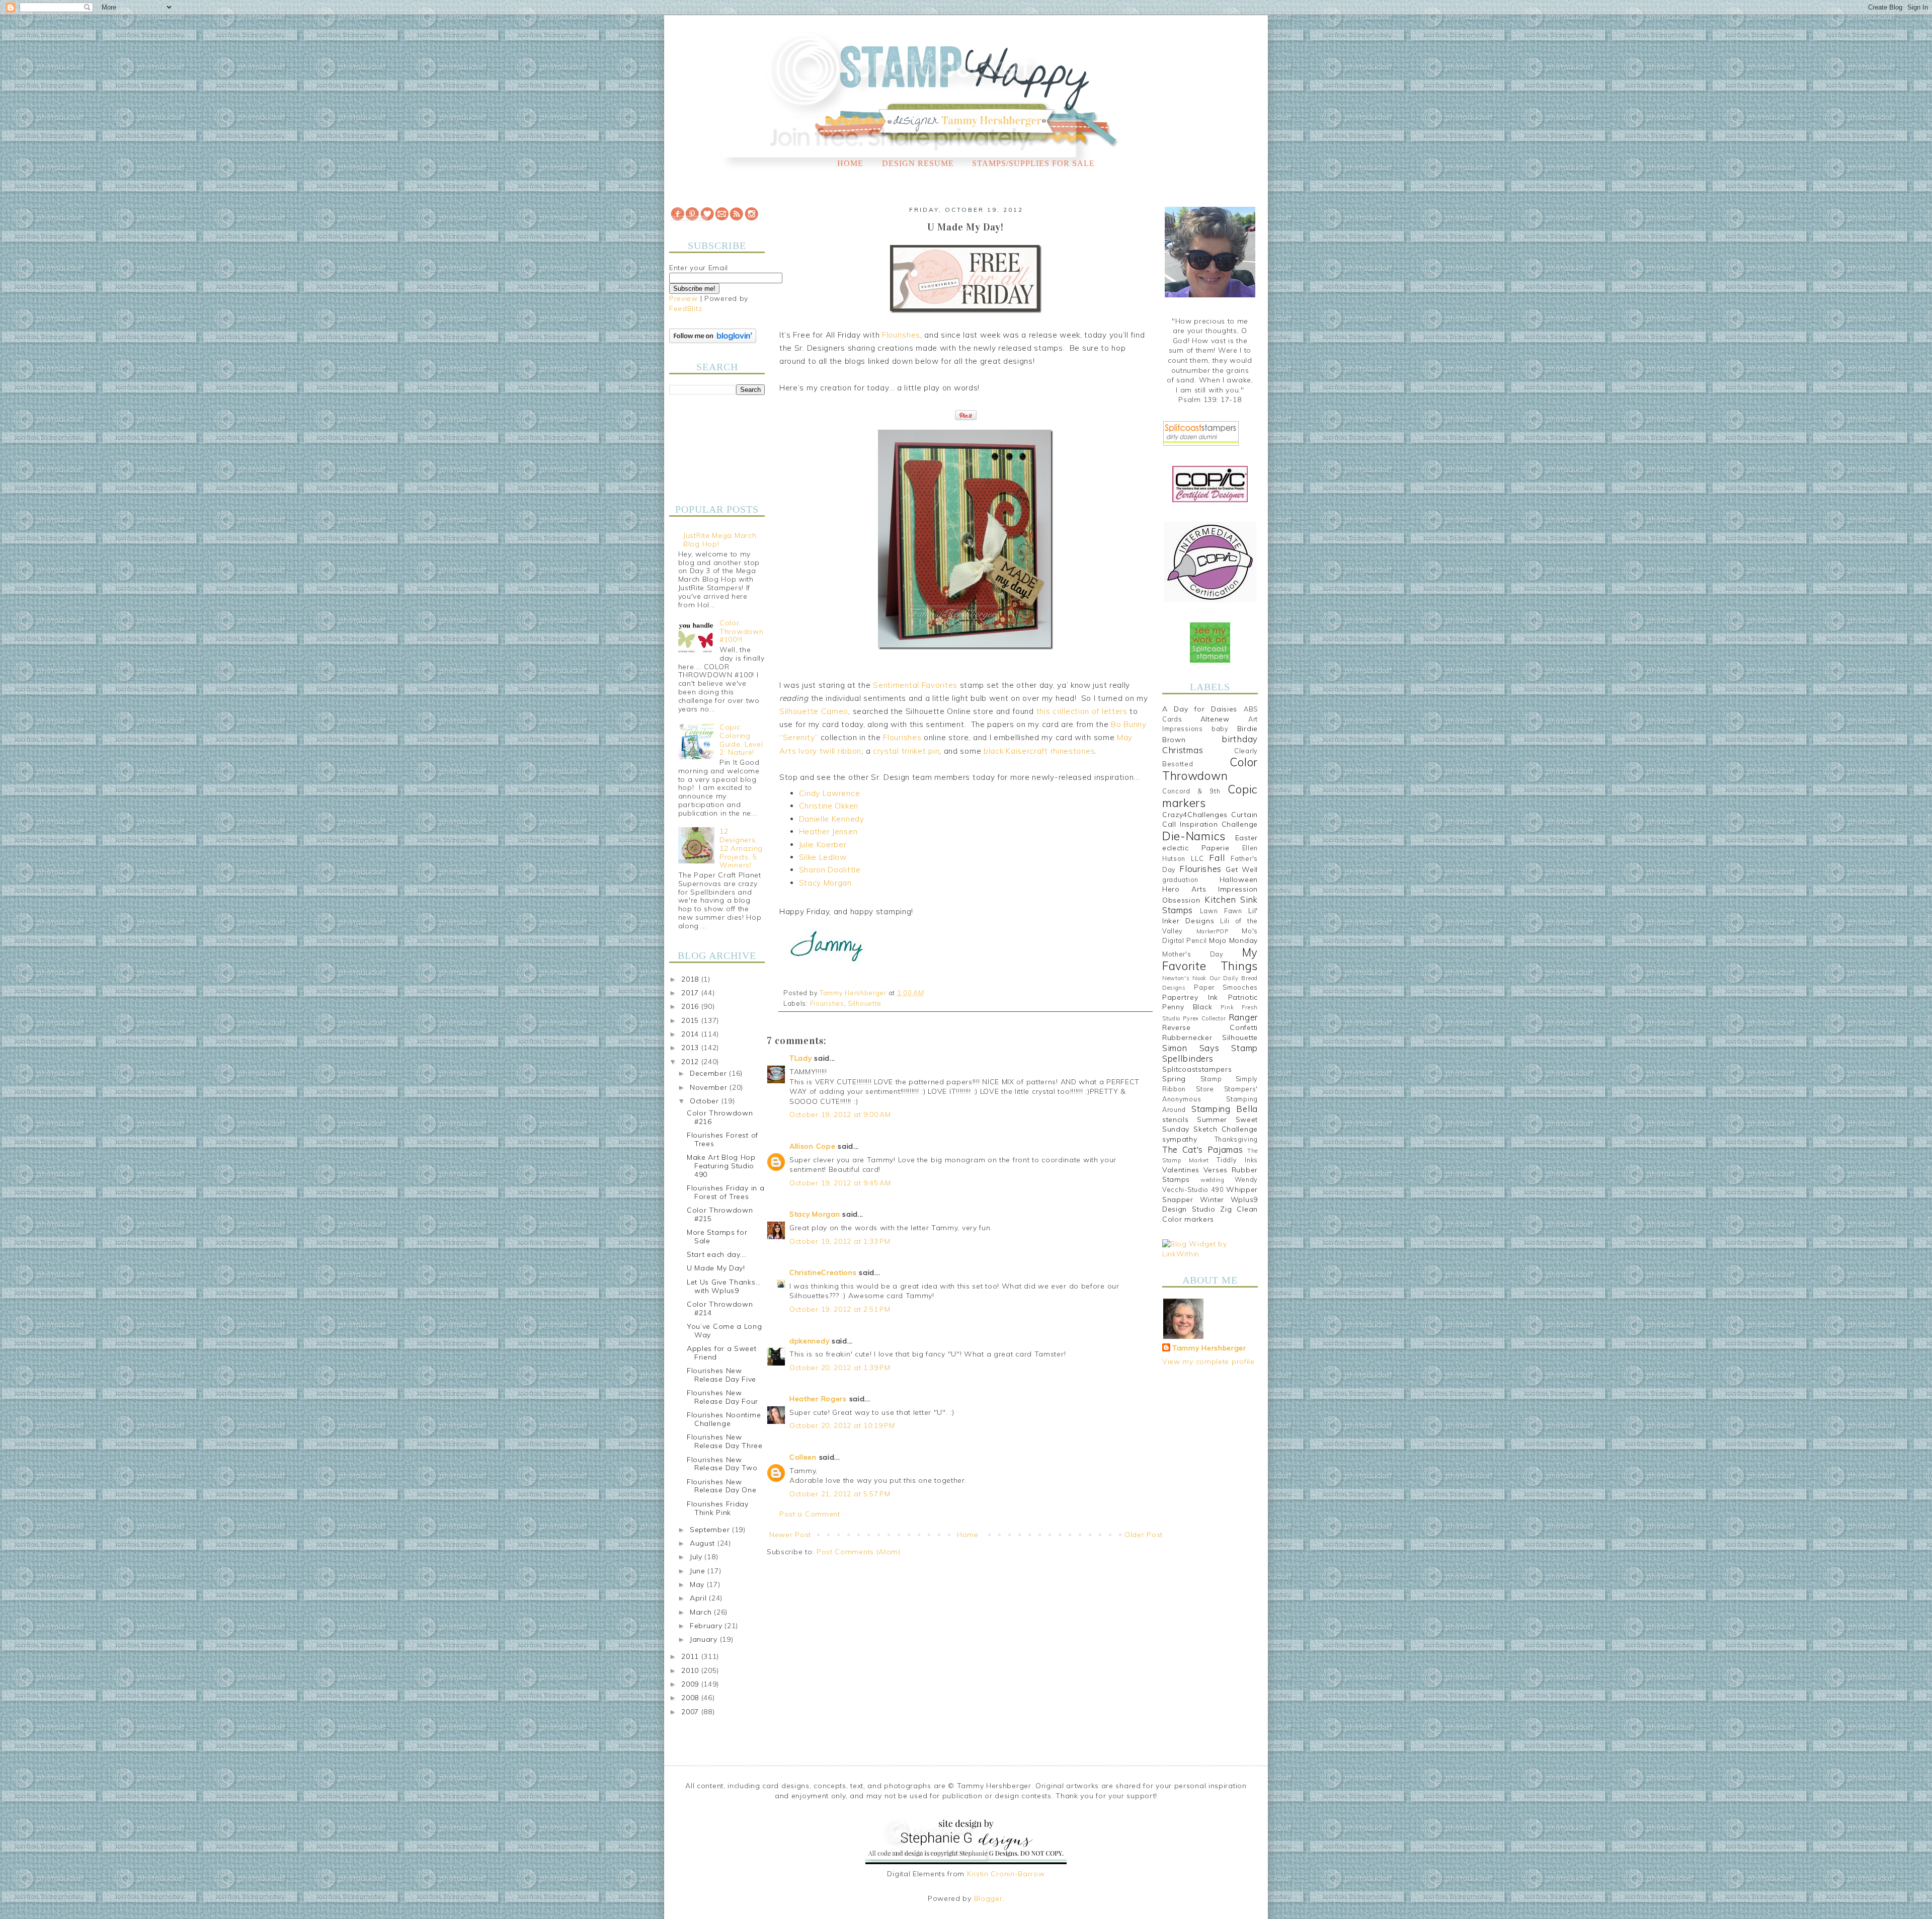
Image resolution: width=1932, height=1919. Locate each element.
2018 (691, 979)
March (702, 1612)
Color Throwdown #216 (720, 1117)
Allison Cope (812, 1146)
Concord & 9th (1191, 791)
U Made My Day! (716, 1268)
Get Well (1242, 869)
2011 (691, 1656)
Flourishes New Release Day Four (722, 1397)
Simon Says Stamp (1210, 1048)
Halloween (1239, 879)
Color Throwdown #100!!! (741, 631)
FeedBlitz (686, 308)
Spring (1174, 1079)
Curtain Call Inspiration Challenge (1210, 820)
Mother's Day (1193, 954)
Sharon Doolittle (830, 870)
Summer (1212, 1120)
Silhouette (865, 1003)
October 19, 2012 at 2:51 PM (840, 1309)
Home (850, 163)
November (710, 1087)
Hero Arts (1184, 889)
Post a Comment (810, 1514)
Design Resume (918, 163)
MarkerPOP (1213, 931)
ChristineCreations (823, 1272)
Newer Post (790, 1535)
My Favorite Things (1210, 959)
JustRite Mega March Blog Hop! (720, 540)
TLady (801, 1058)
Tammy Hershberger (1209, 1348)
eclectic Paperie (1196, 848)
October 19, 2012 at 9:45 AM (840, 1183)
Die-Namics (1194, 836)
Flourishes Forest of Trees (722, 1139)
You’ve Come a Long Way (725, 1331)
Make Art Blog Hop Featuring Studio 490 (721, 1166)
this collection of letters (1082, 711)
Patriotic (1243, 997)
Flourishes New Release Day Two (722, 1464)
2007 (691, 1712)
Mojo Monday (1233, 940)
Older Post (1144, 1535)
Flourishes (901, 335)
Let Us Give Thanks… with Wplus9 (723, 1286)
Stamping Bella (1225, 1109)
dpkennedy (809, 1341)
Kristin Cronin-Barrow (1006, 1874)
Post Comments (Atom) (859, 1552)
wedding (1213, 1180)
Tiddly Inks (1237, 1160)
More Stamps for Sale (717, 1236)
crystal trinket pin (906, 751)
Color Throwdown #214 (720, 1308)
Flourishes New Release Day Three (725, 1441)
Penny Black (1187, 1007)
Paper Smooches (1226, 987)
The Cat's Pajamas (1202, 1149)
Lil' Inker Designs (1210, 916)
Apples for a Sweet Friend (722, 1353)
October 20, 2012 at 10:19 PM (842, 1425)
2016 (691, 1006)
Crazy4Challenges (1195, 815)
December (709, 1073)
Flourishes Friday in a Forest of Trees (726, 1192)
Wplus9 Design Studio (1210, 1205)
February (707, 1626)
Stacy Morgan (825, 883)
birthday (1240, 739)
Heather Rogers (818, 1399)
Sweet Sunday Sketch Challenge (1210, 1125)
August (704, 1543)
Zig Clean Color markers (1210, 1214)
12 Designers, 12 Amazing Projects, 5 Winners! (741, 848)
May (698, 1584)
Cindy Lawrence (830, 793)
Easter (1246, 838)
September (711, 1530)
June (699, 1571)
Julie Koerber (823, 845)
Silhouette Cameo (814, 711)
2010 (691, 1670)
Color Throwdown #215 (720, 1214)
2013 (691, 1048)
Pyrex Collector (1204, 1018)
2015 (691, 1020)
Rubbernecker (1187, 1037)
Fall (1217, 858)
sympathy (1180, 1139)
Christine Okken (829, 806)
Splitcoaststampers (1197, 1069)
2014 (691, 1034)
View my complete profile (1209, 1362)
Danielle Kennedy (832, 819)
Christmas (1183, 750)
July (697, 1557)
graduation (1180, 879)
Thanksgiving (1236, 1139)
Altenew (1215, 719)
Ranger (1243, 1017)
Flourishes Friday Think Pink (718, 1508)
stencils (1176, 1120)
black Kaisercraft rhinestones (1039, 751)
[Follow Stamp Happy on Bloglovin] (713, 341)
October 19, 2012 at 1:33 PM (840, 1241)
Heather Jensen (828, 831)
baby (1220, 729)
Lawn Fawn (1221, 911)
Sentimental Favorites (915, 685)
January (705, 1639)
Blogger (988, 1898)
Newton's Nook (1184, 978)
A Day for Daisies (1200, 709)
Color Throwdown (1210, 769)
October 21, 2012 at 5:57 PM (840, 1494)
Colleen (803, 1457)
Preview (683, 298)
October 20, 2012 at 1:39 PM (840, 1368)
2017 (691, 993)
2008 (691, 1698)
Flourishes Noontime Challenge (724, 1419)
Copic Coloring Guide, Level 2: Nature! (741, 740)
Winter (1212, 1200)
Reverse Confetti (1210, 1027)
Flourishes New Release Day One (722, 1486)
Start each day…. (717, 1254)
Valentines (1181, 1170)
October (706, 1101)
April (699, 1598)
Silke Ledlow (823, 857)
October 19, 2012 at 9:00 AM (840, 1114)
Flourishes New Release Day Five (721, 1375)
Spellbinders (1188, 1058)
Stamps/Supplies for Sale (1033, 163)
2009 (691, 1684)
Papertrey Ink (1190, 997)
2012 (691, 1062)
